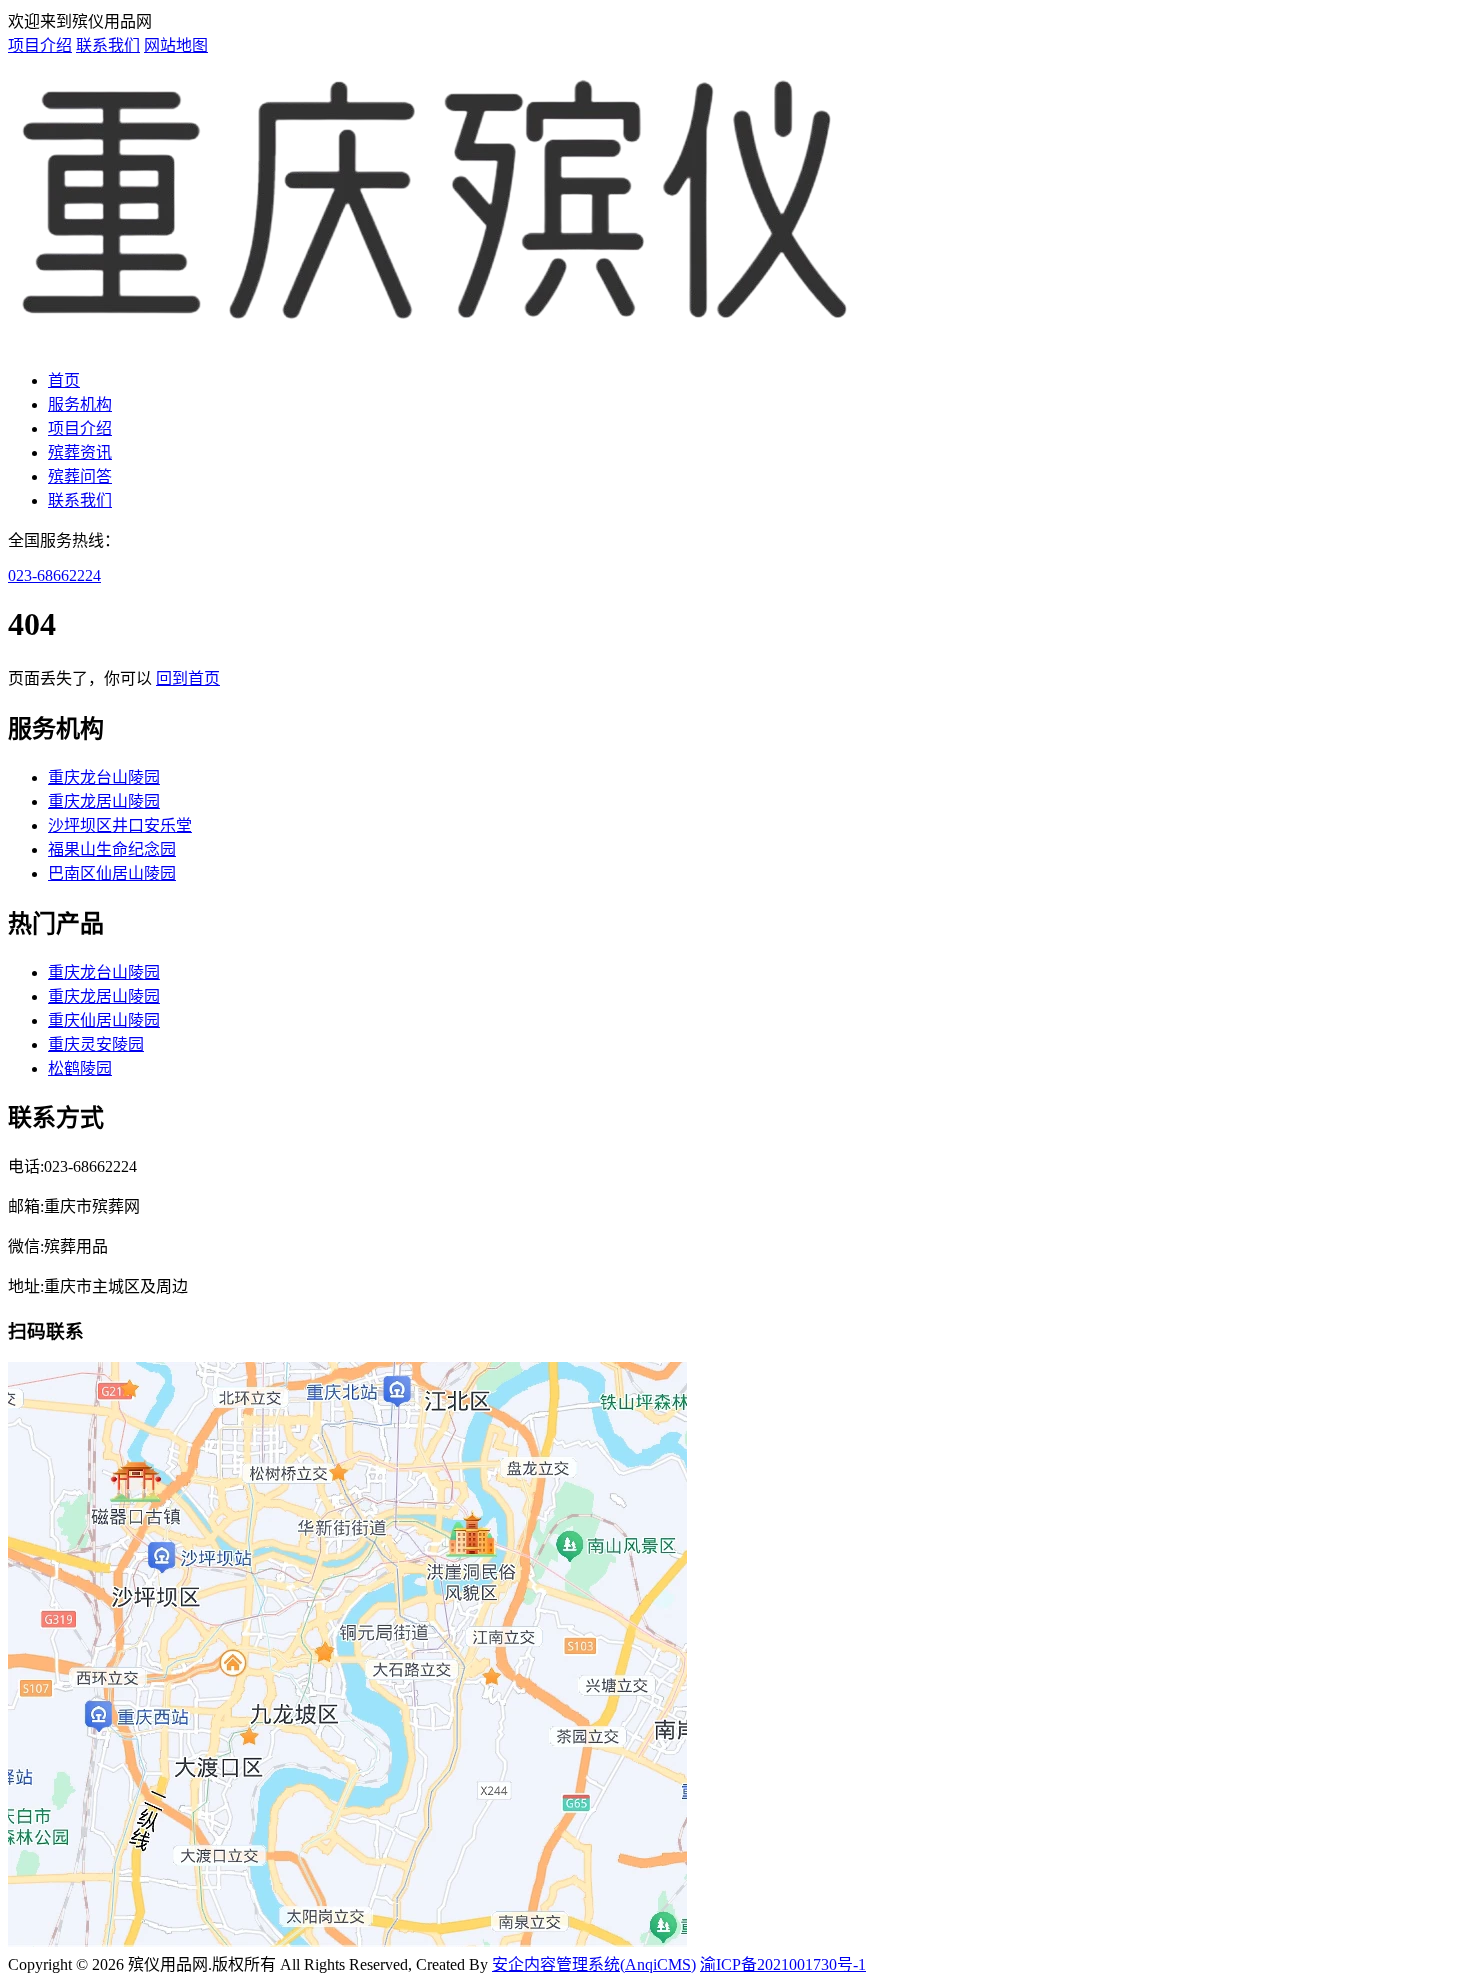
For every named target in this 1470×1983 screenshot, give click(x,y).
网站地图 (176, 45)
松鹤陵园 (80, 1068)
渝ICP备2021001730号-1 (783, 1964)
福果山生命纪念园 (112, 849)
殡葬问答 (80, 476)
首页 (64, 380)
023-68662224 (54, 575)
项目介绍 (40, 45)
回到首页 (188, 678)
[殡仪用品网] (436, 341)
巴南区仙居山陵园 (112, 873)
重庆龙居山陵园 (104, 801)
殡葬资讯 (80, 452)
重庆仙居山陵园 (104, 1020)
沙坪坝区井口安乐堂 (120, 825)
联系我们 (108, 45)
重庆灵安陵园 (96, 1044)
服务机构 (80, 404)
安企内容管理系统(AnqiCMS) (594, 1964)
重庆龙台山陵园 (104, 777)
